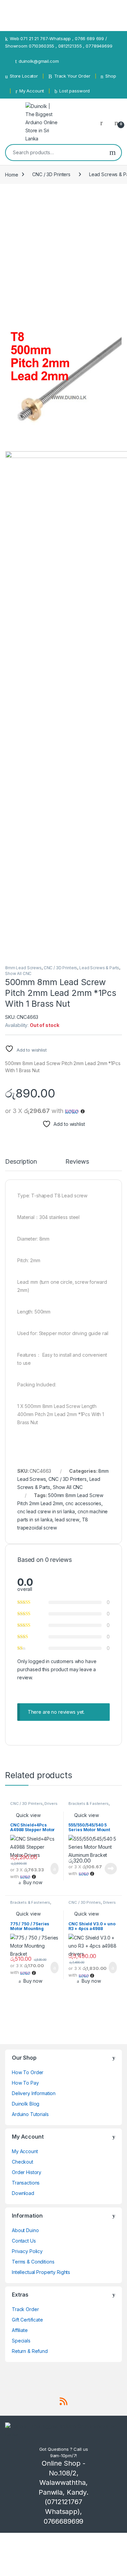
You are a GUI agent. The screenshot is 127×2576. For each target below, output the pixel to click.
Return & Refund (30, 2351)
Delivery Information (34, 2093)
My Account (32, 91)
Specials (21, 2341)
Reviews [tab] (77, 1162)
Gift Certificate (27, 2320)
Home (12, 174)
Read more (111, 1869)
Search (113, 153)
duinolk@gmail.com (39, 61)
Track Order (25, 2309)
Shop (111, 76)
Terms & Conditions (33, 2262)
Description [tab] (21, 1162)
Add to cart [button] (54, 1869)
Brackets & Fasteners (88, 1804)
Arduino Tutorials (30, 2114)
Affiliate (20, 2330)
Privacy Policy (27, 2251)
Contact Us (24, 2241)
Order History (27, 2172)
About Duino (25, 2230)
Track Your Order (72, 76)
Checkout (23, 2162)
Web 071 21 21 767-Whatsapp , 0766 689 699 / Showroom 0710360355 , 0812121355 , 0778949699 (59, 42)
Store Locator (24, 76)
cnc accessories (83, 1503)
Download (23, 2193)
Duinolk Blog (26, 2104)
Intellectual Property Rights (41, 2272)
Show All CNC (18, 973)
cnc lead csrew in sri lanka (46, 1511)
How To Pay (25, 2083)
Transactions (26, 2183)
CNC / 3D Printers (51, 174)
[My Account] (104, 123)
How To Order (28, 2072)
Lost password (75, 91)
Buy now (33, 1882)
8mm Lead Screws (23, 968)
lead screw (67, 1520)
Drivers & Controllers (34, 1806)
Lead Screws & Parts (99, 968)
